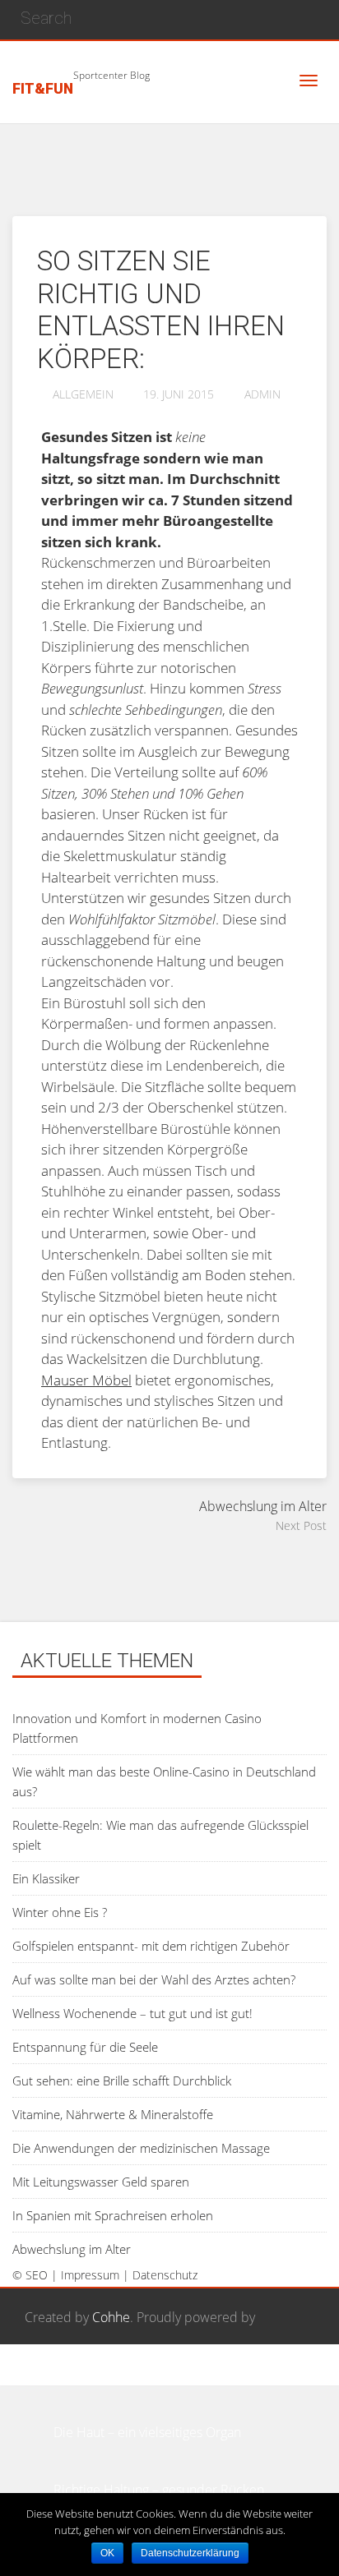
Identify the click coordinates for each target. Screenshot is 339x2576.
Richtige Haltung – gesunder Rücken (159, 2490)
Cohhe (111, 2317)
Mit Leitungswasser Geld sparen (101, 2182)
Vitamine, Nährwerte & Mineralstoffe (113, 2114)
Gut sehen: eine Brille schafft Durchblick (122, 2081)
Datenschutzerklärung (190, 2553)
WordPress (56, 2375)
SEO (37, 2275)
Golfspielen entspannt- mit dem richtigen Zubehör (151, 1946)
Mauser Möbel (86, 1380)
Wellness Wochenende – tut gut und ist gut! (132, 2013)
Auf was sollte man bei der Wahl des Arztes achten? (154, 1979)
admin (262, 394)
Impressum (90, 2275)
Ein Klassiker (46, 1878)
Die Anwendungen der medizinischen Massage (141, 2148)
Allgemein (83, 394)
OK (107, 2553)
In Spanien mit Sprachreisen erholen (113, 2215)
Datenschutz (165, 2275)
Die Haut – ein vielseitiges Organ (147, 2432)
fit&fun (43, 89)
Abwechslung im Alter (72, 2249)
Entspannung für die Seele (85, 2047)
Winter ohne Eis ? (60, 1912)
